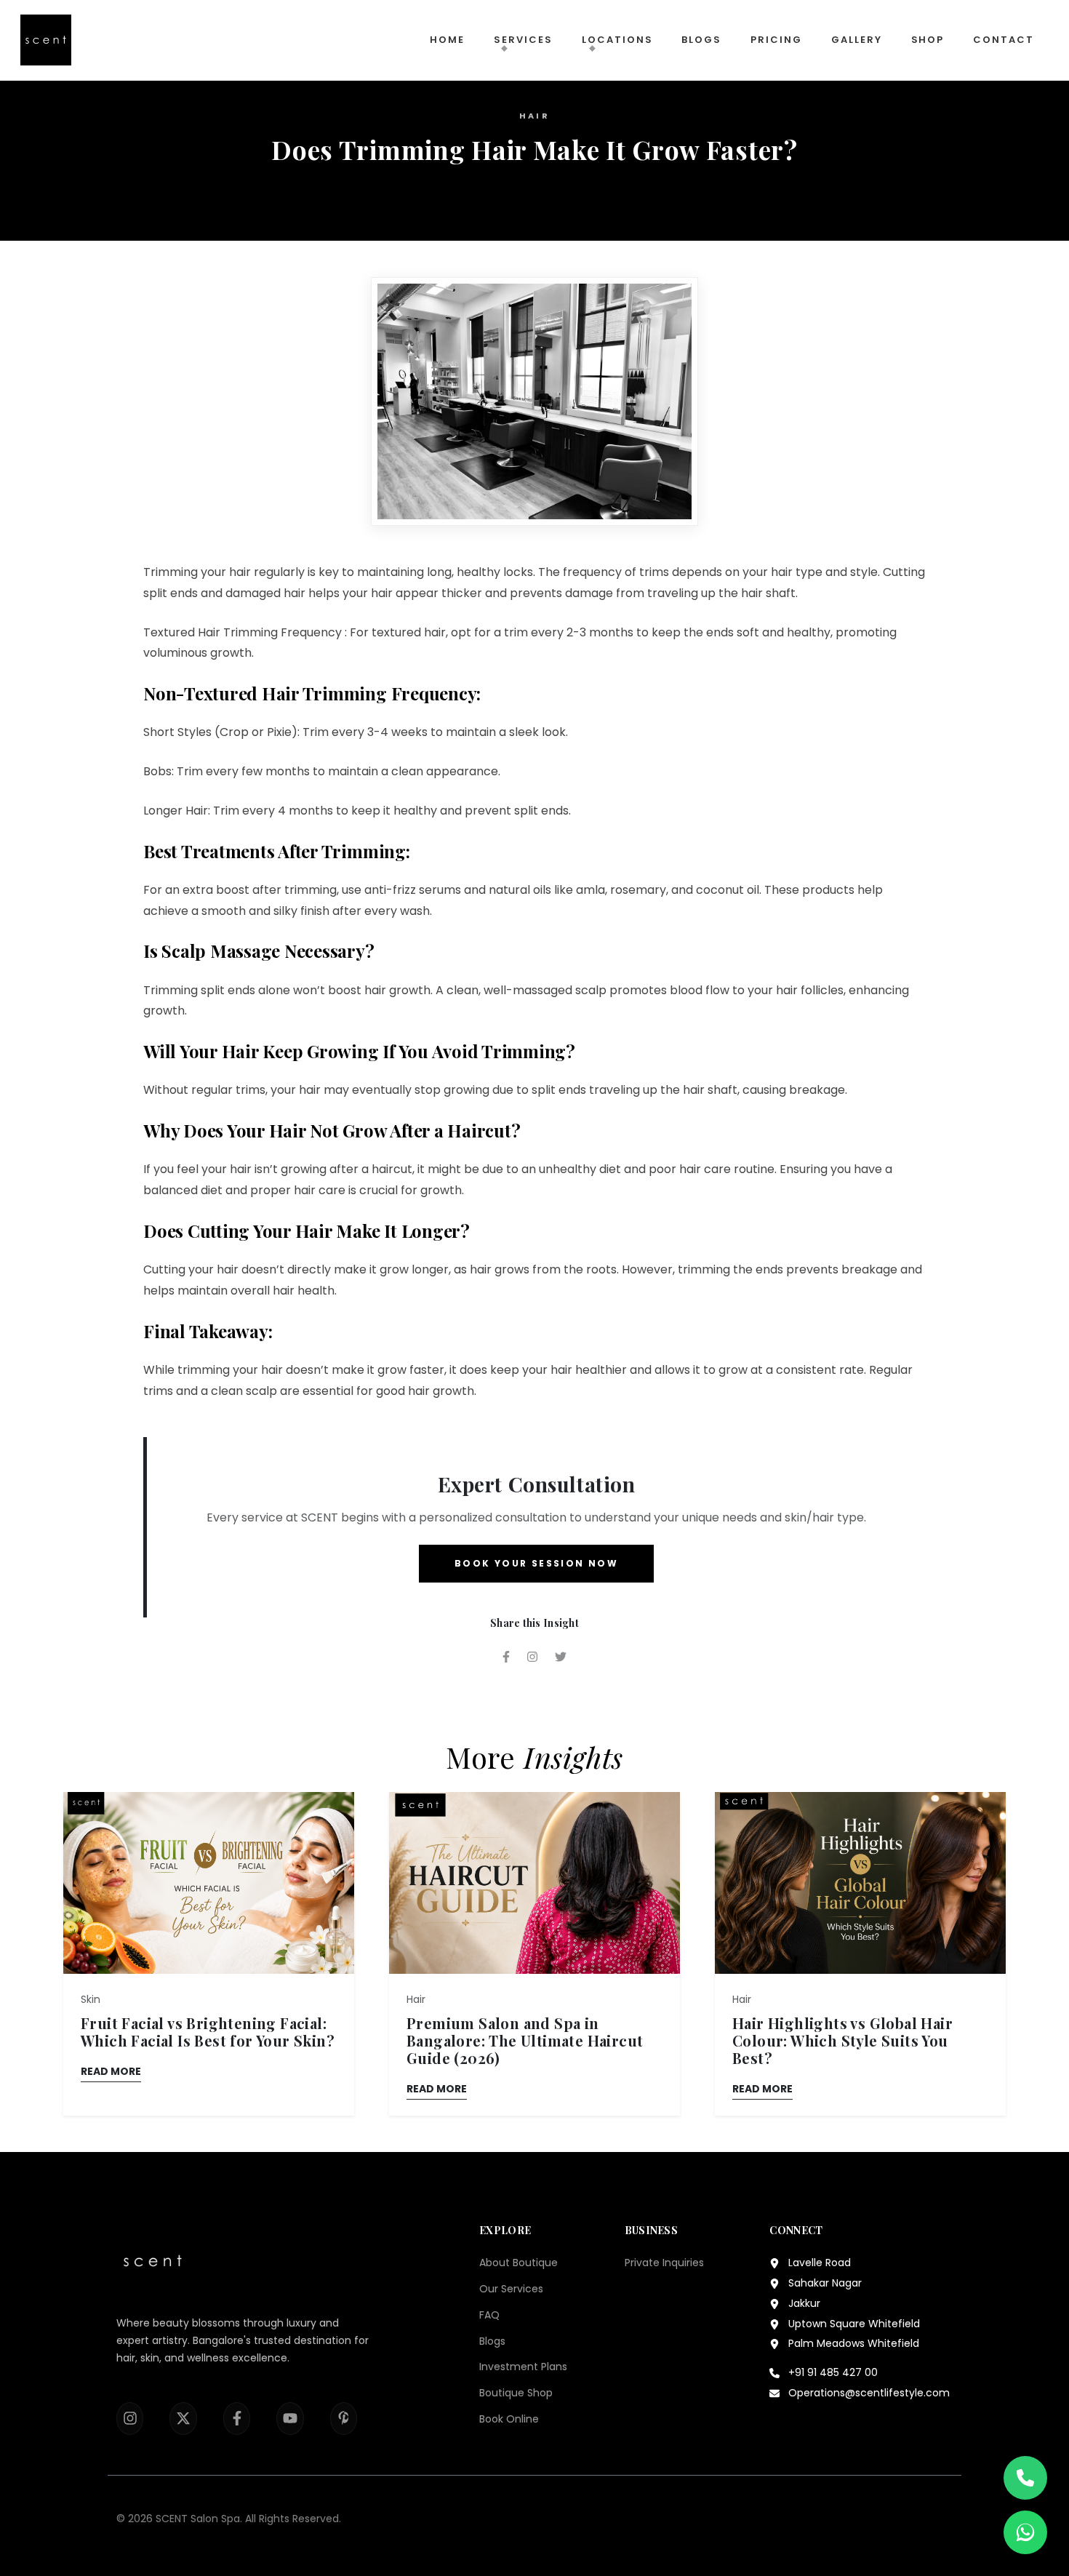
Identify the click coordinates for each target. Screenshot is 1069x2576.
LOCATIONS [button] (617, 40)
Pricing (776, 40)
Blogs (701, 40)
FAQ (489, 2315)
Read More (111, 2071)
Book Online (509, 2419)
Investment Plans (523, 2367)
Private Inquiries (664, 2263)
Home (447, 40)
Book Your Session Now (536, 1563)
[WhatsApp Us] (1025, 2532)
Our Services (511, 2289)
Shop (928, 40)
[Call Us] (1025, 2478)
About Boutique (519, 2263)
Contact (1004, 40)
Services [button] (523, 40)
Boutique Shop (516, 2393)
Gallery (857, 40)
